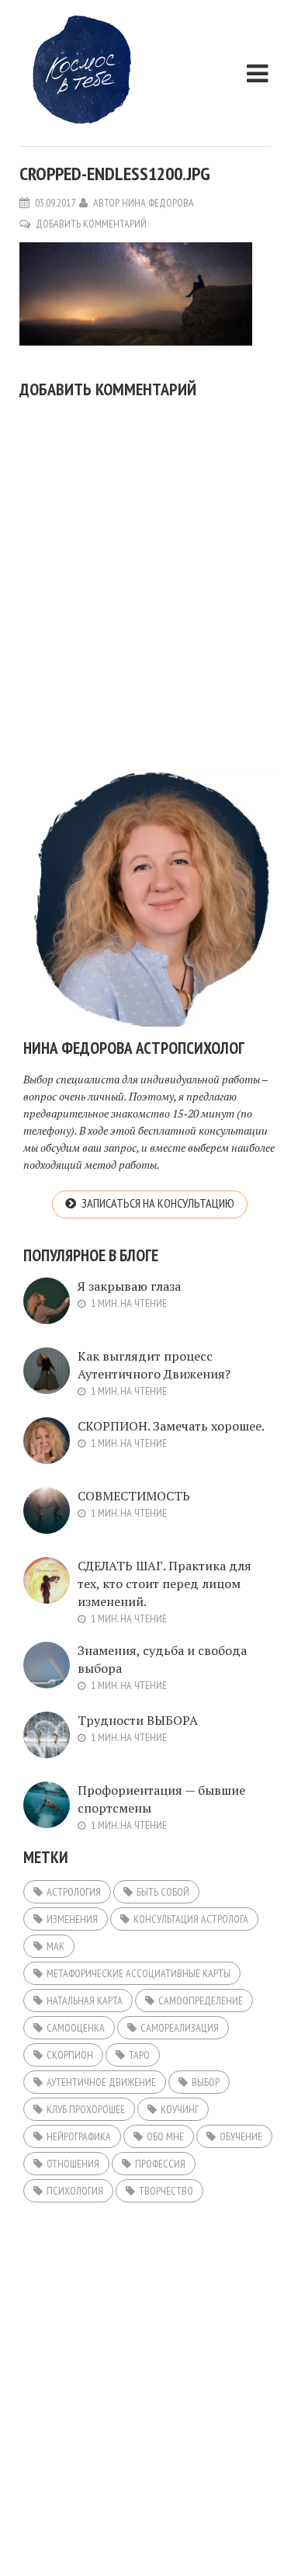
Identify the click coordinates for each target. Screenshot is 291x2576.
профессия (160, 2164)
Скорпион (70, 2055)
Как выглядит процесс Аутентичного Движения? (154, 1365)
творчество (166, 2191)
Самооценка (76, 2028)
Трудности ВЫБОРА (138, 1720)
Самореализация (180, 2028)
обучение (241, 2136)
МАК (55, 1946)
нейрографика (79, 2136)
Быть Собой (163, 1892)
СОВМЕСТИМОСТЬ (134, 1496)
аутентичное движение (101, 2082)
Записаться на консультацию (158, 1203)
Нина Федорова (158, 203)
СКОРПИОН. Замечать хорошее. (171, 1426)
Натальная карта (85, 2001)
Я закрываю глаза (129, 1286)
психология (75, 2191)
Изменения (72, 1919)
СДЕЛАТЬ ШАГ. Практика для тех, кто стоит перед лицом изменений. (165, 1583)
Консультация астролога (191, 1919)
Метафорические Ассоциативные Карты (139, 1973)
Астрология (74, 1892)
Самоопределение (201, 2001)
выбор (206, 2082)
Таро (139, 2055)
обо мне (165, 2136)
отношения (73, 2164)
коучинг (180, 2109)
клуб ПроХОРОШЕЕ (86, 2109)
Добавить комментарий (91, 224)
